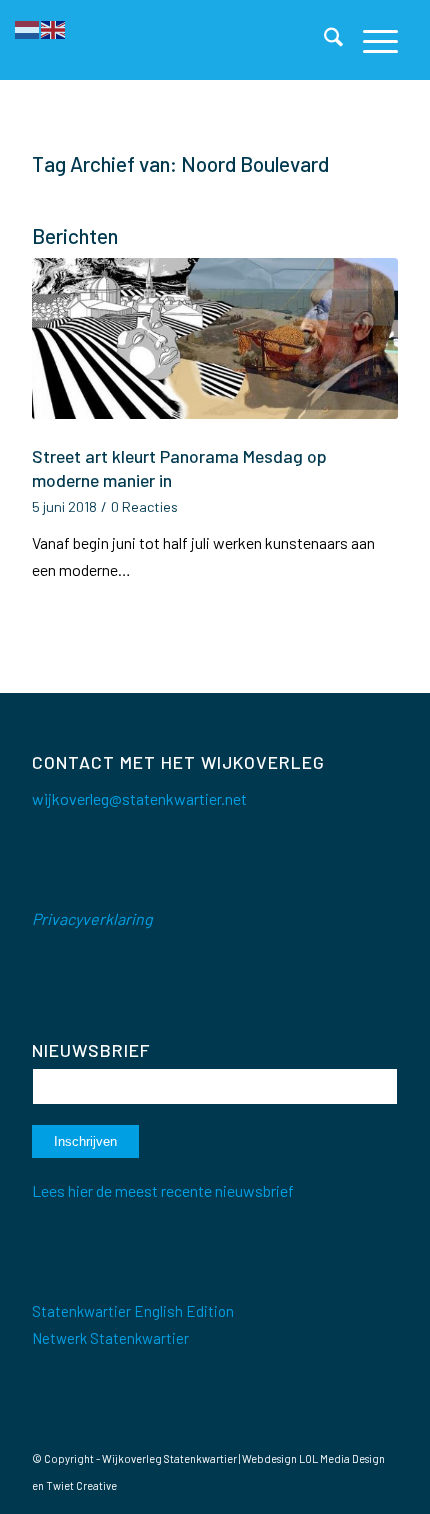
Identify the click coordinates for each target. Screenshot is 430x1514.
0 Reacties (144, 506)
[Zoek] (323, 40)
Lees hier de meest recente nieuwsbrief (163, 1190)
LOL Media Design (342, 1458)
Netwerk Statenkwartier (110, 1338)
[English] (54, 27)
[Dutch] (28, 27)
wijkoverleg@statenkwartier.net (139, 798)
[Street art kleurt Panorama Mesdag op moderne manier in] (215, 348)
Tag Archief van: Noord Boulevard (180, 163)
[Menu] (370, 40)
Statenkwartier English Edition (133, 1311)
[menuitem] (323, 40)
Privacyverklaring (92, 918)
